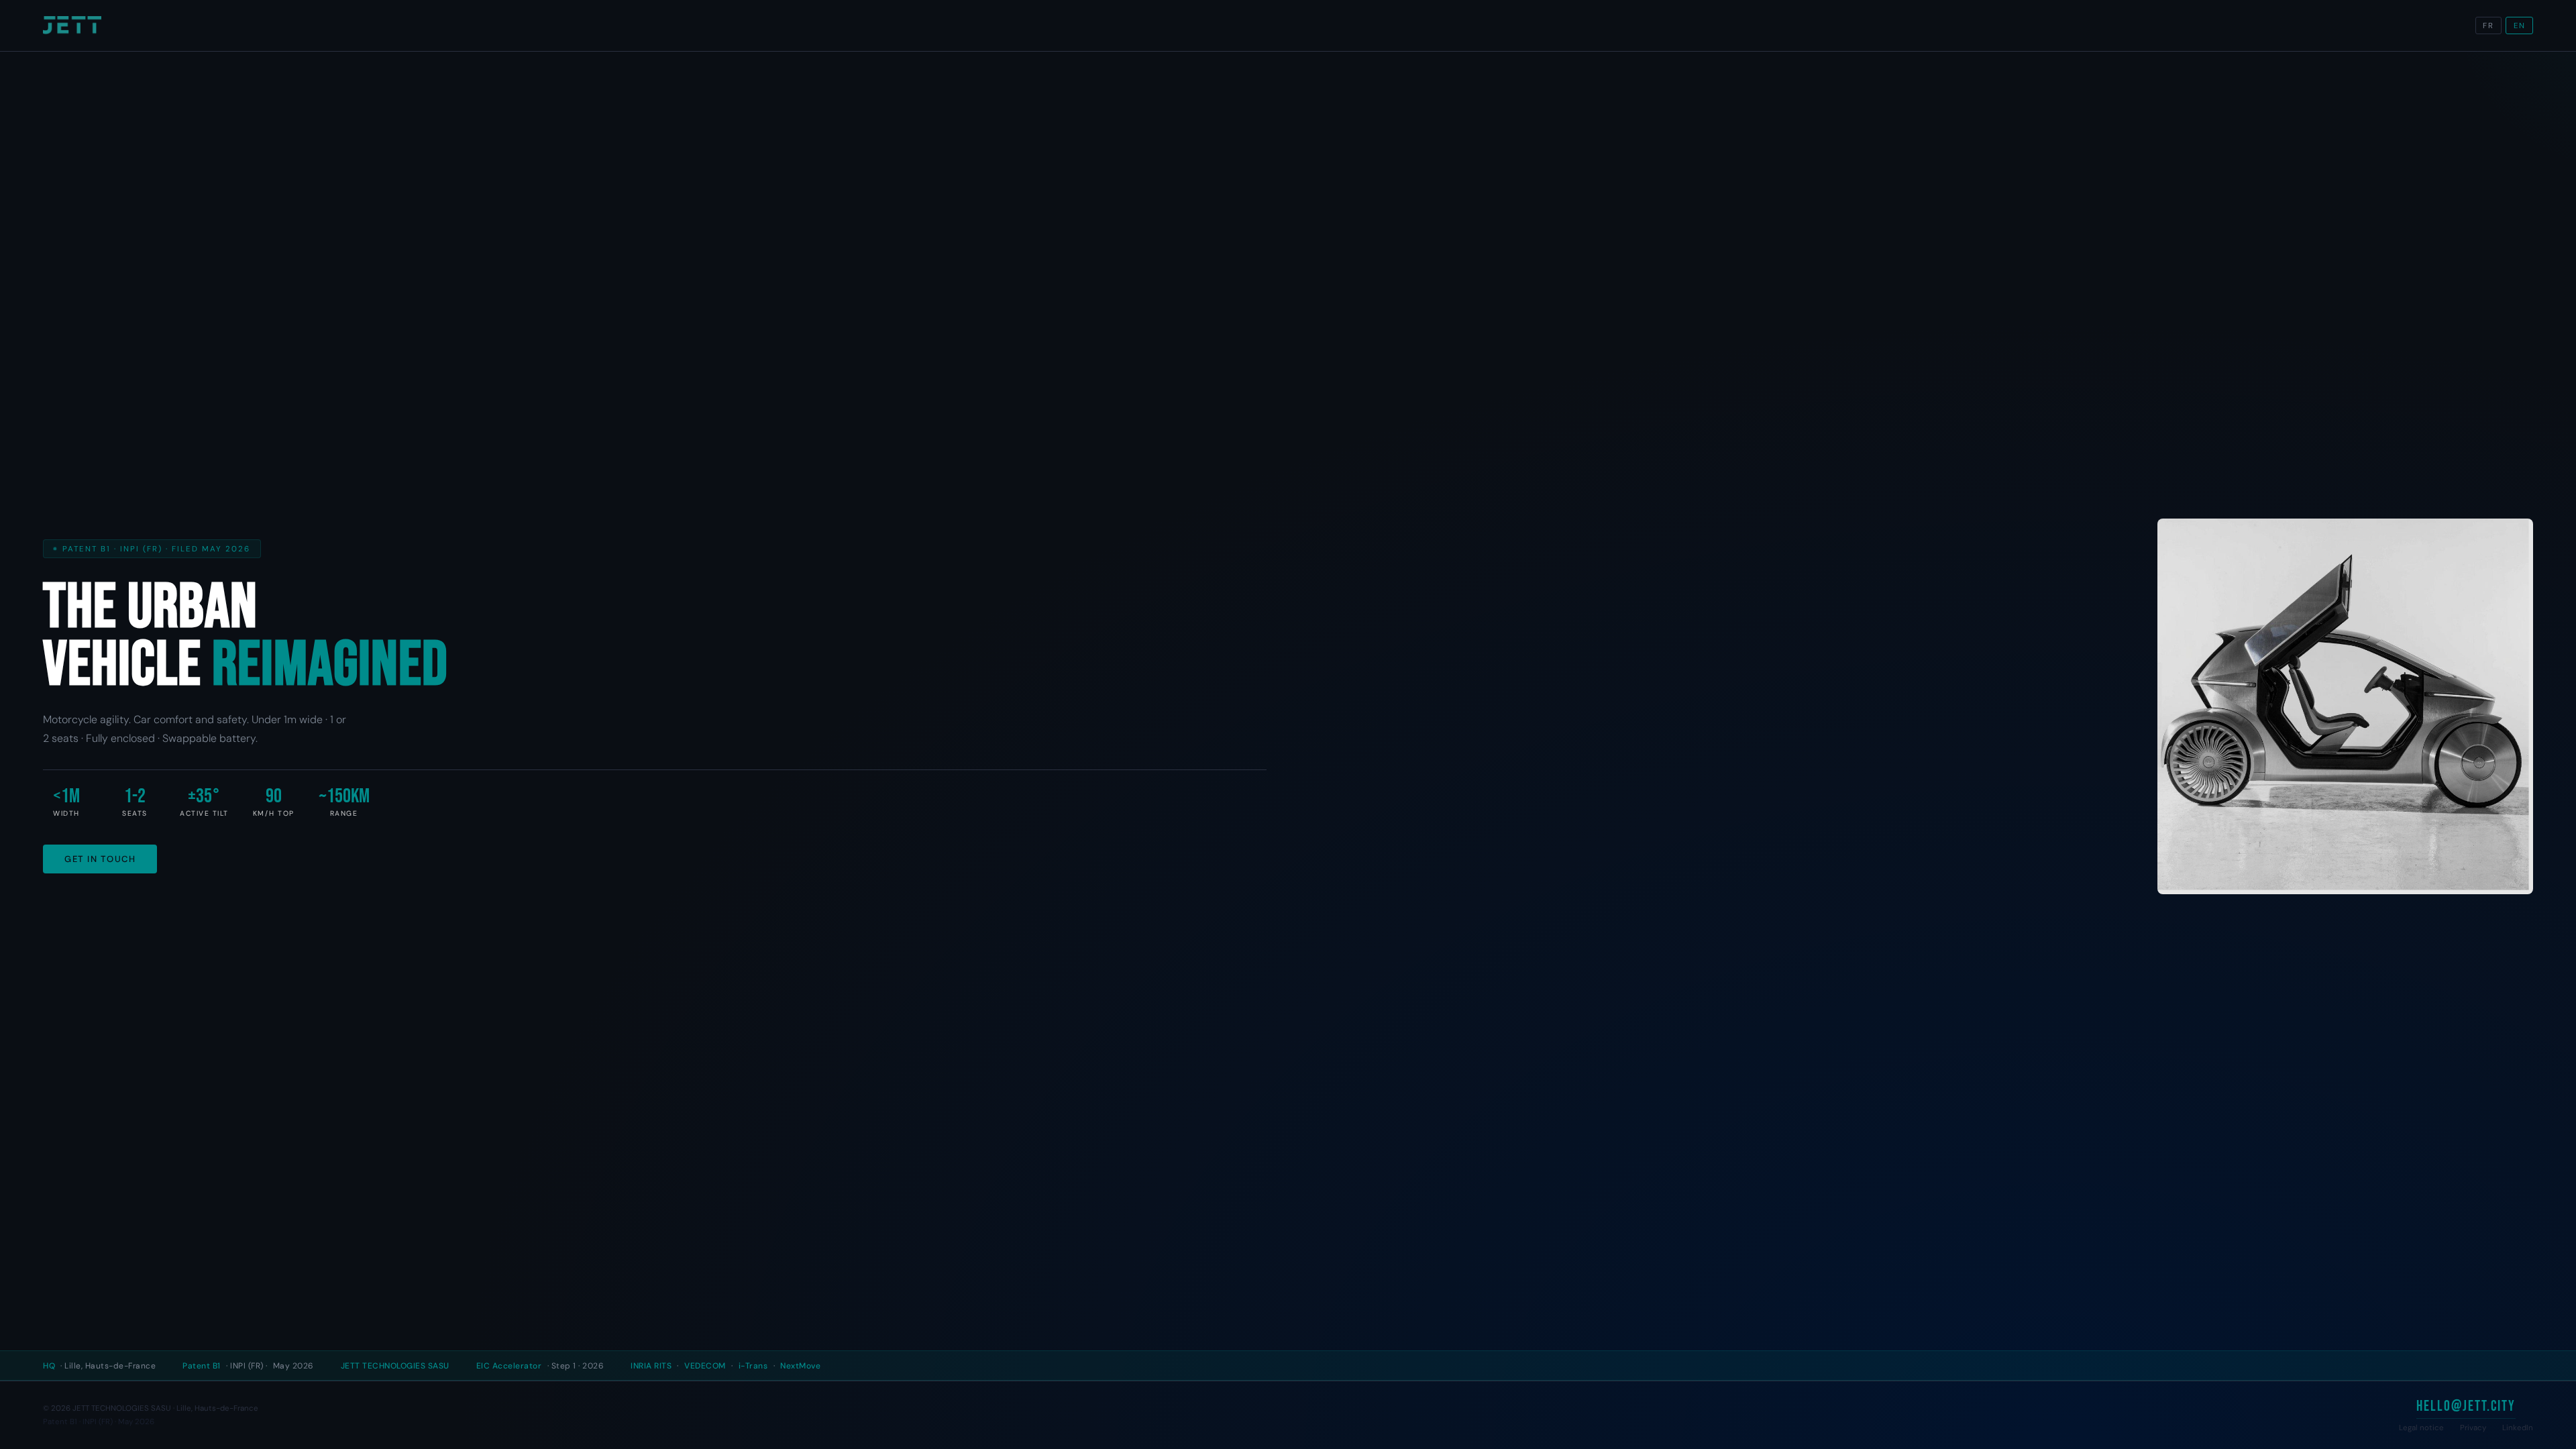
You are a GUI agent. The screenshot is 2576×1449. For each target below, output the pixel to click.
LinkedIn (2518, 1428)
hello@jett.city (2466, 1406)
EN (2520, 26)
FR (2488, 26)
